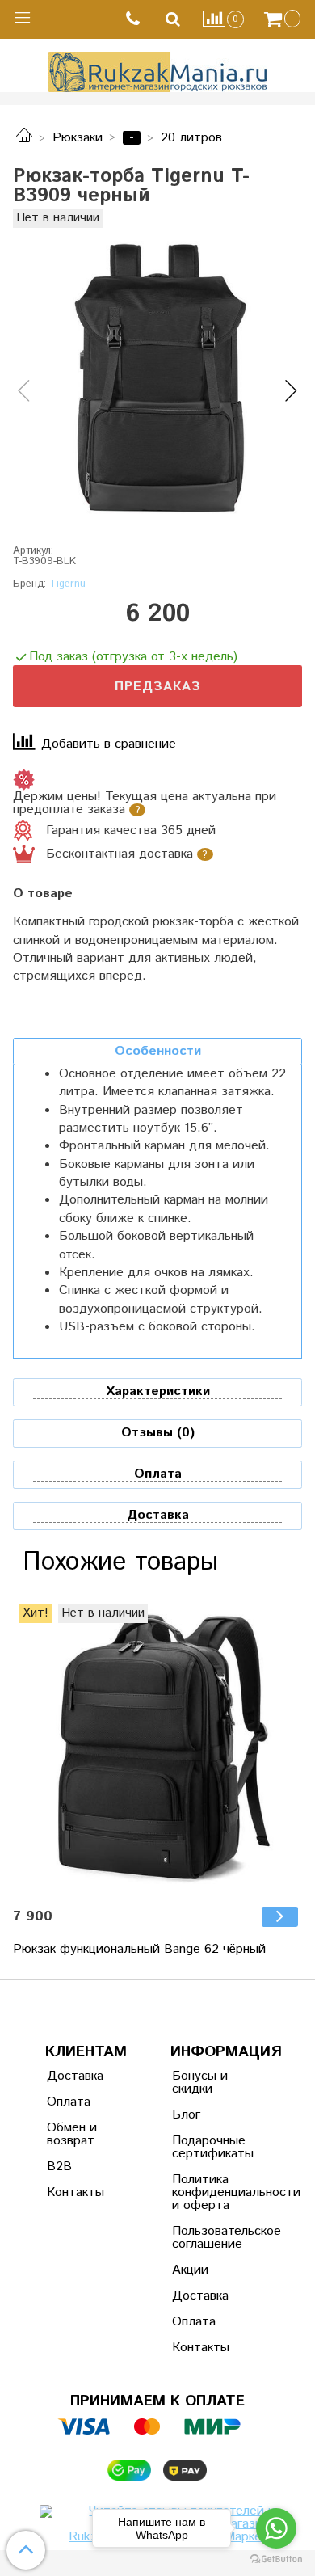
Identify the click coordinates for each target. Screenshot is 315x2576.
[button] (24, 392)
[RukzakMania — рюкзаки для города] (158, 70)
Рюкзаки (78, 138)
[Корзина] (284, 19)
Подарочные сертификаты (212, 2147)
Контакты (76, 2192)
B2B (59, 2167)
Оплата (69, 2102)
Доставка (75, 2076)
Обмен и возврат (72, 2134)
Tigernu (67, 584)
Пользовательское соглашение (212, 2238)
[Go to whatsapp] (276, 2528)
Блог (186, 2115)
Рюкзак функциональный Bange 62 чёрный (139, 1949)
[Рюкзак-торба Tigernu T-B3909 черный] (157, 377)
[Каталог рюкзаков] (24, 138)
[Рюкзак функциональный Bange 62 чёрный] (157, 1749)
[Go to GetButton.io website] (276, 2559)
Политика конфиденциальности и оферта (212, 2192)
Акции (190, 2270)
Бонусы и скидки (200, 2083)
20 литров (191, 138)
